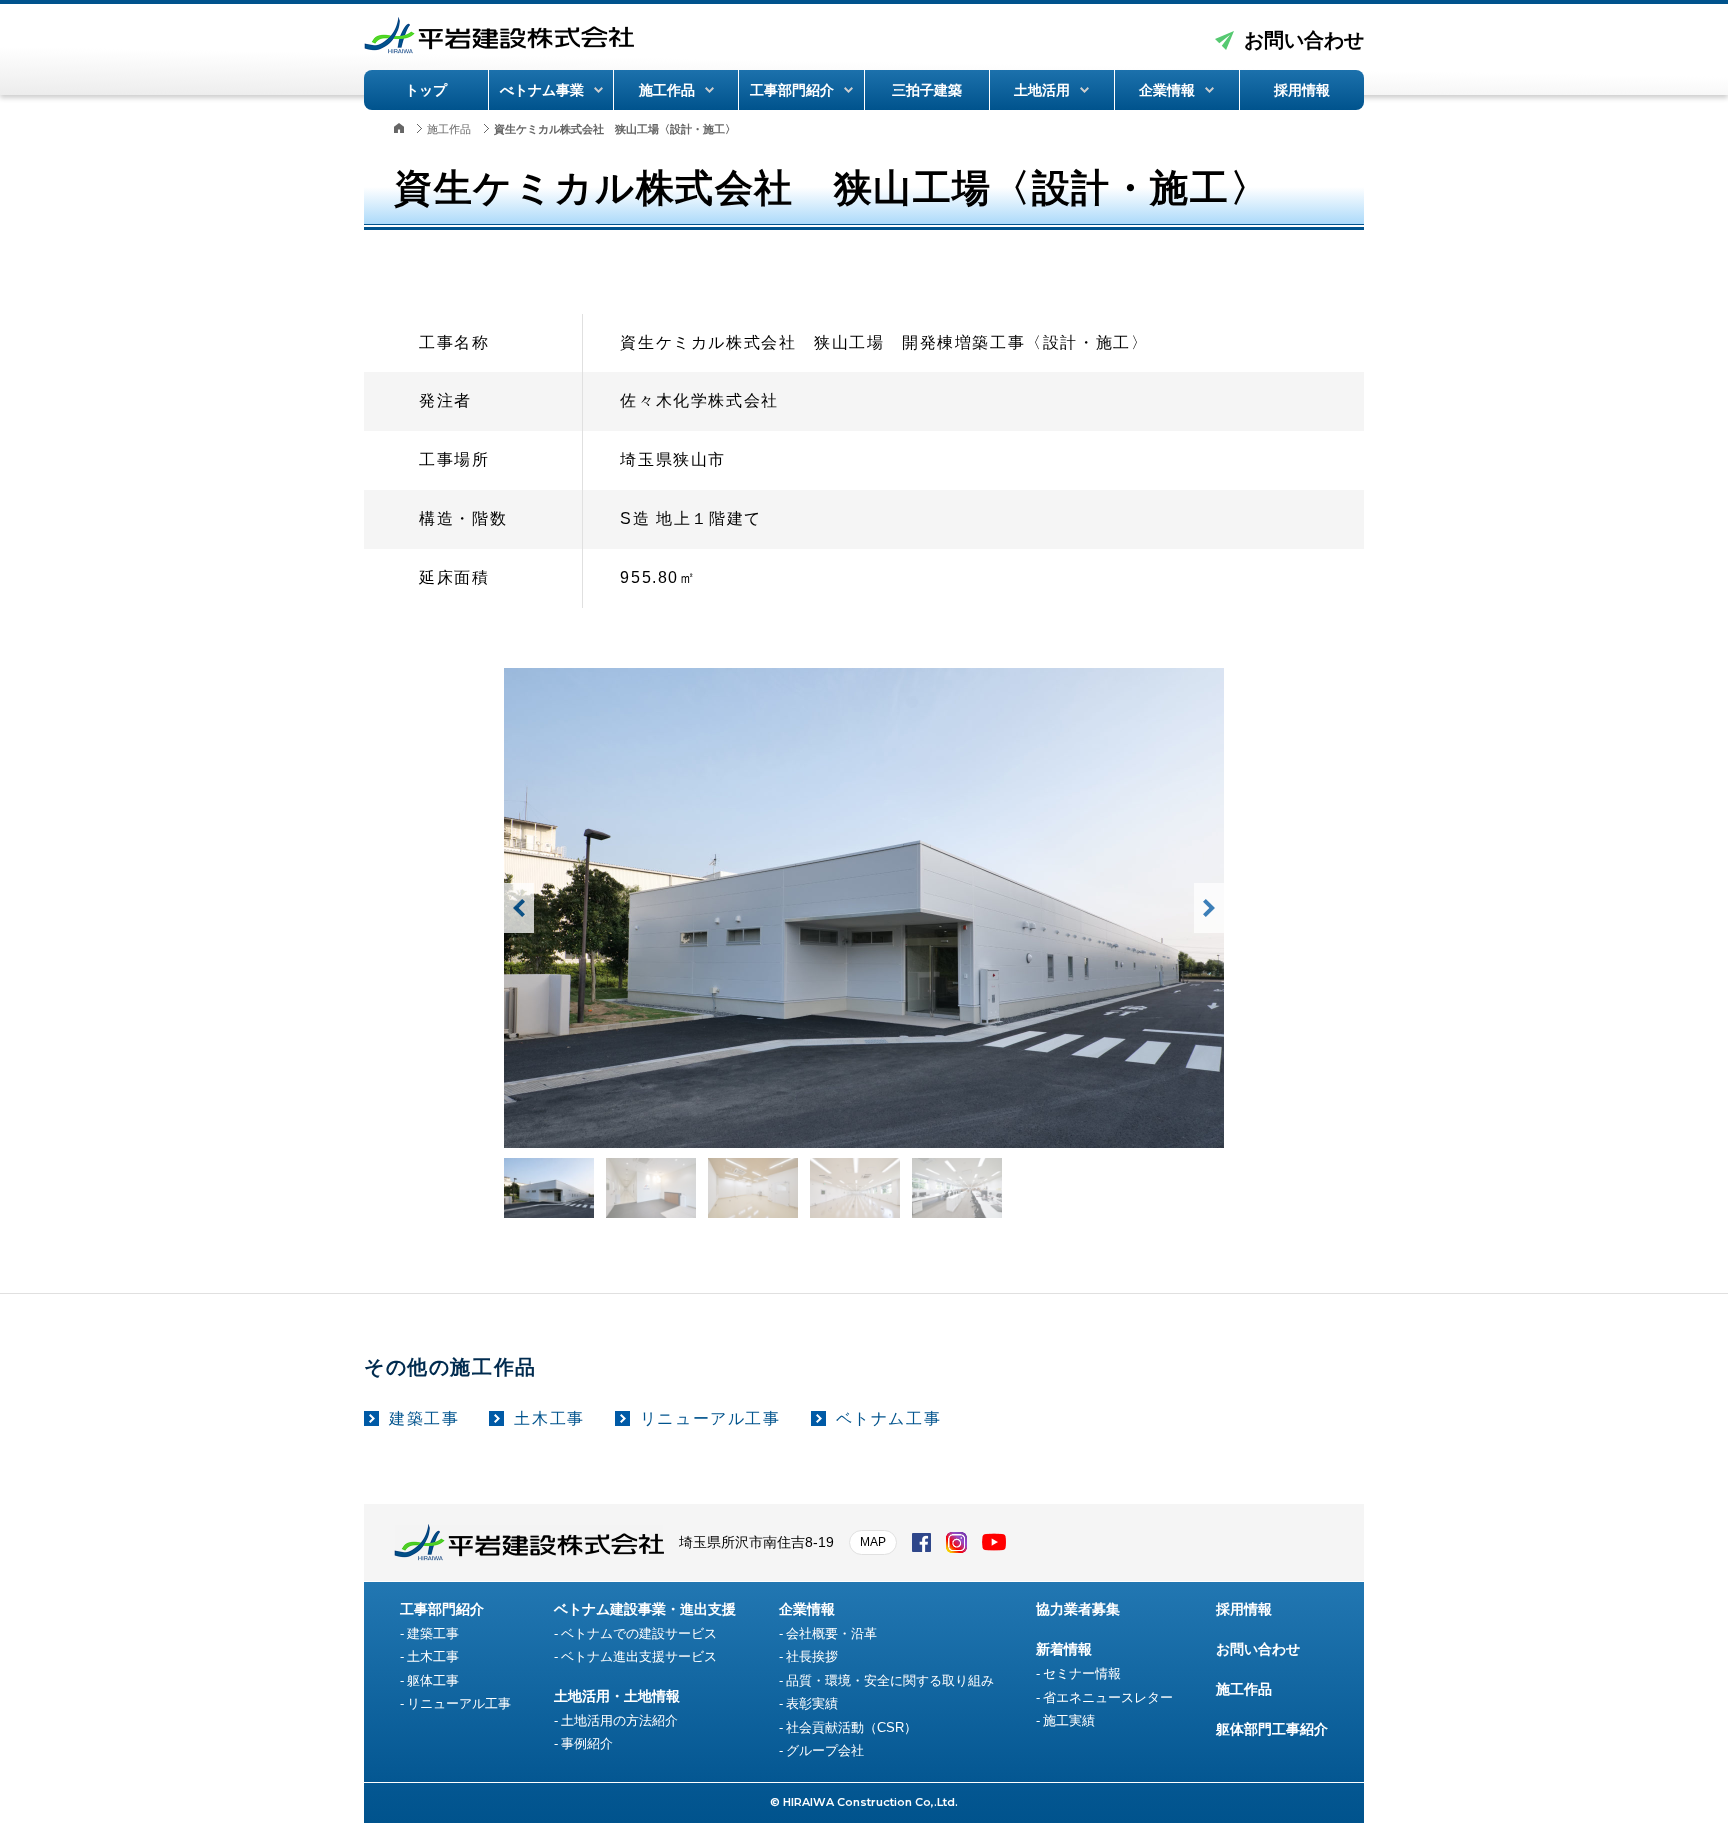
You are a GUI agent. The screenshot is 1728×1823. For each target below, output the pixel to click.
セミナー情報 (1082, 1673)
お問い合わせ (1304, 40)
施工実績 (1069, 1720)
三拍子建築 (927, 90)
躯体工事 (433, 1680)
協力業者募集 (1078, 1609)
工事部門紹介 (792, 90)
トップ (426, 90)
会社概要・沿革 (831, 1633)
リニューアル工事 (710, 1418)
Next (1209, 908)
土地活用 (1042, 90)
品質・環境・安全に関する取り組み (890, 1680)
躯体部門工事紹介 (1272, 1729)
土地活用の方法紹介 (619, 1720)
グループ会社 (825, 1750)
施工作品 (667, 90)
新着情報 (1064, 1649)
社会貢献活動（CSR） (851, 1727)
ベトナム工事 (889, 1418)
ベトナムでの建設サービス (639, 1633)
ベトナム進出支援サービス (639, 1656)
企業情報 (1167, 90)
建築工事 (424, 1418)
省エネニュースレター (1108, 1697)
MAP (873, 1542)
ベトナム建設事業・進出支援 (645, 1609)
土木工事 (549, 1418)
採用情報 (1302, 90)
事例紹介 (587, 1743)
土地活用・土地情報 (617, 1696)
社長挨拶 (812, 1656)
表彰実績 (812, 1703)
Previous (519, 908)
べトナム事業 (542, 90)
